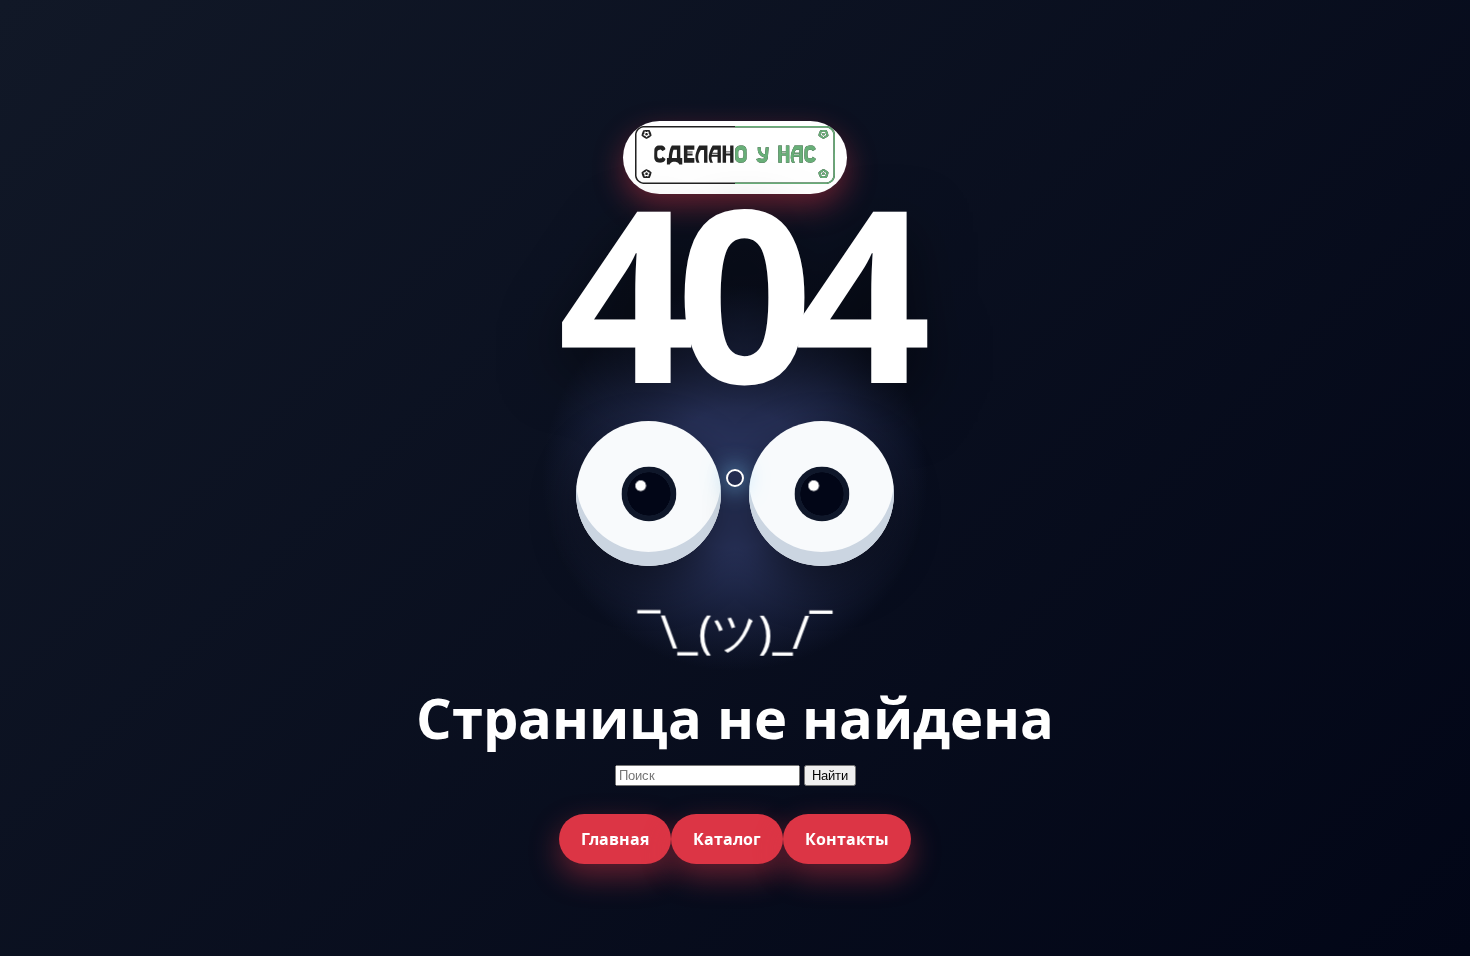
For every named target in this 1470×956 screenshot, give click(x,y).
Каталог (727, 839)
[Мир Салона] (735, 157)
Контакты (847, 839)
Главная (615, 839)
